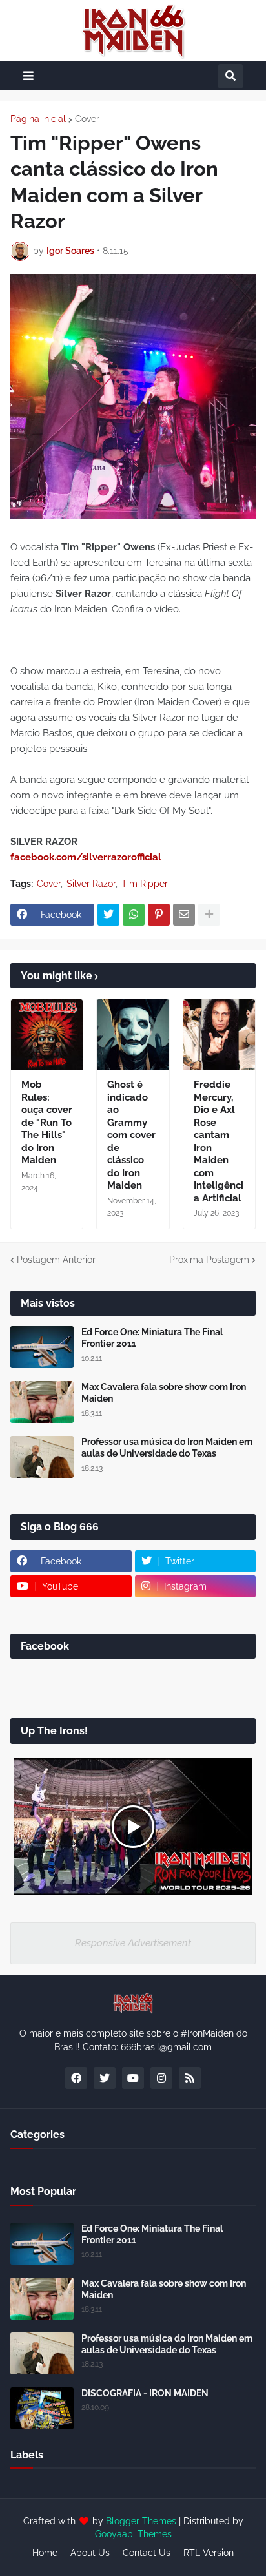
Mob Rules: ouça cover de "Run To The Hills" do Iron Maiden (47, 1122)
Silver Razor (91, 884)
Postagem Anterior (56, 1260)
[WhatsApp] (134, 915)
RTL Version (209, 2553)
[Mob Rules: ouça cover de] (47, 1035)
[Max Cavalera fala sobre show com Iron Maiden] (42, 1402)
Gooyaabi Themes (133, 2534)
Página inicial (38, 119)
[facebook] (76, 2078)
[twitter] (105, 2078)
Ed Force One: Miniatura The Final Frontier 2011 (152, 1338)
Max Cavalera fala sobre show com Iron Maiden (164, 1393)
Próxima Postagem (209, 1260)
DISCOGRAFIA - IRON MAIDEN (145, 2393)
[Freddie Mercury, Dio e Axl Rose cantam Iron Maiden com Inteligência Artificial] (219, 1035)
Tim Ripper (145, 884)
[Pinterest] (159, 915)
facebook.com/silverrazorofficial (86, 857)
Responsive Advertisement (133, 1943)
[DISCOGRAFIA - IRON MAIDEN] (42, 2408)
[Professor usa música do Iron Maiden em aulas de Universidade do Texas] (42, 1457)
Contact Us (147, 2553)
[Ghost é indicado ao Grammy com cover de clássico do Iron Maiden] (133, 1035)
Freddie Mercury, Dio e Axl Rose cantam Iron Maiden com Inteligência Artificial (219, 1141)
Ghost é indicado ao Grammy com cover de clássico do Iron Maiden (131, 1135)
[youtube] (133, 2078)
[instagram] (161, 2078)
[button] (28, 76)
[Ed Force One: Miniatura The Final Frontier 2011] (42, 1347)
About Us (90, 2553)
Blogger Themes (141, 2521)
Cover (87, 119)
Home (45, 2553)
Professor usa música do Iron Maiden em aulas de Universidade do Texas (167, 1448)
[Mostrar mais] (209, 915)
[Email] (184, 915)
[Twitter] (108, 915)
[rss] (190, 2078)
